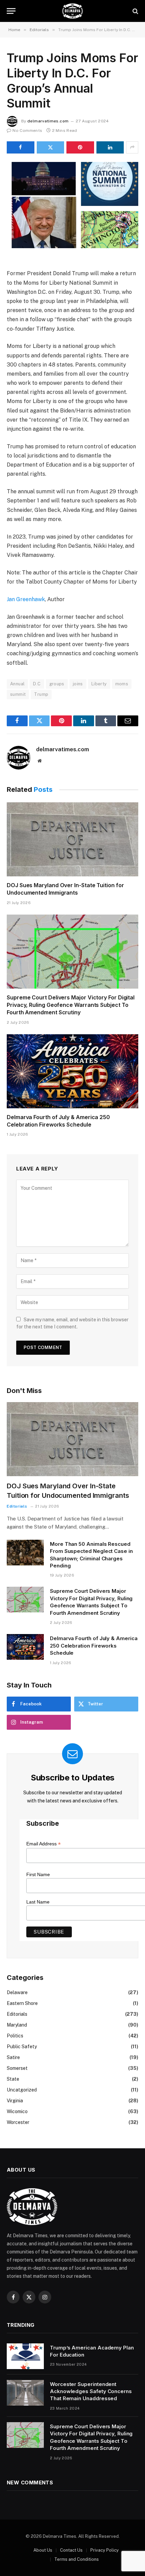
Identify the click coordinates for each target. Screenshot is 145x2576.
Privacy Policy (105, 2550)
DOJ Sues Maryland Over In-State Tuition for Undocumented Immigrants (65, 889)
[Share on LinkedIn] (110, 147)
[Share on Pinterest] (80, 147)
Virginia (15, 2101)
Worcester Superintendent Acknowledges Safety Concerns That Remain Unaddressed (91, 2391)
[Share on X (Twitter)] (51, 147)
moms (122, 684)
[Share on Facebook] (21, 147)
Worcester (18, 2122)
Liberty (99, 684)
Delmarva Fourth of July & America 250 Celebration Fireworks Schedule (58, 1121)
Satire (13, 2057)
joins (78, 684)
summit (18, 694)
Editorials (17, 2014)
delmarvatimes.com (48, 121)
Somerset (17, 2068)
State (13, 2079)
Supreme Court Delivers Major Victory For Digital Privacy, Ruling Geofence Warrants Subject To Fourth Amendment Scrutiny (71, 1005)
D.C (37, 684)
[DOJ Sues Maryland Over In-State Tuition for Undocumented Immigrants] (72, 839)
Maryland (17, 2025)
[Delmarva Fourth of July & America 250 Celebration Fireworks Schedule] (72, 1071)
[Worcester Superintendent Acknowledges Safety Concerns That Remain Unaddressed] (25, 2393)
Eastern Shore (22, 2003)
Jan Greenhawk (26, 599)
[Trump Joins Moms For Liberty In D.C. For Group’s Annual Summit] (72, 205)
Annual (17, 684)
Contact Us (71, 2550)
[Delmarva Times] (72, 11)
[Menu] (11, 11)
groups (57, 684)
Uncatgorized (22, 2090)
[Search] (135, 11)
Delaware (17, 1992)
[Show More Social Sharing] (132, 147)
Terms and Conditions (77, 2559)
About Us (43, 2550)
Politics (15, 2036)
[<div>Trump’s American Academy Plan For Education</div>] (25, 2356)
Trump (41, 694)
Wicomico (17, 2111)
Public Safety (22, 2047)
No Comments (27, 131)
